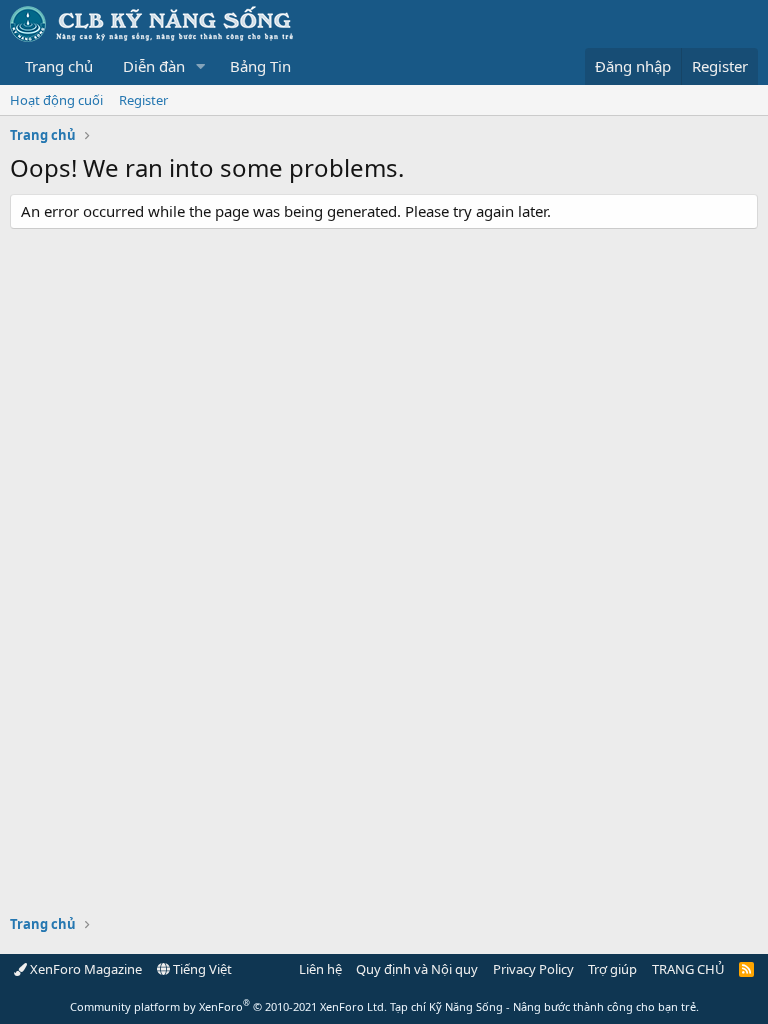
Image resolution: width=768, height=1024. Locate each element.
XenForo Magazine (84, 969)
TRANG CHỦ (688, 969)
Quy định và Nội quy (417, 969)
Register (143, 100)
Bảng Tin (260, 66)
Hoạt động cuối (56, 100)
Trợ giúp (612, 969)
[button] (201, 66)
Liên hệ (320, 969)
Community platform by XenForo (228, 1006)
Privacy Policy (533, 969)
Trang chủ (59, 66)
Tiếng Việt (201, 969)
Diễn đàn (154, 66)
